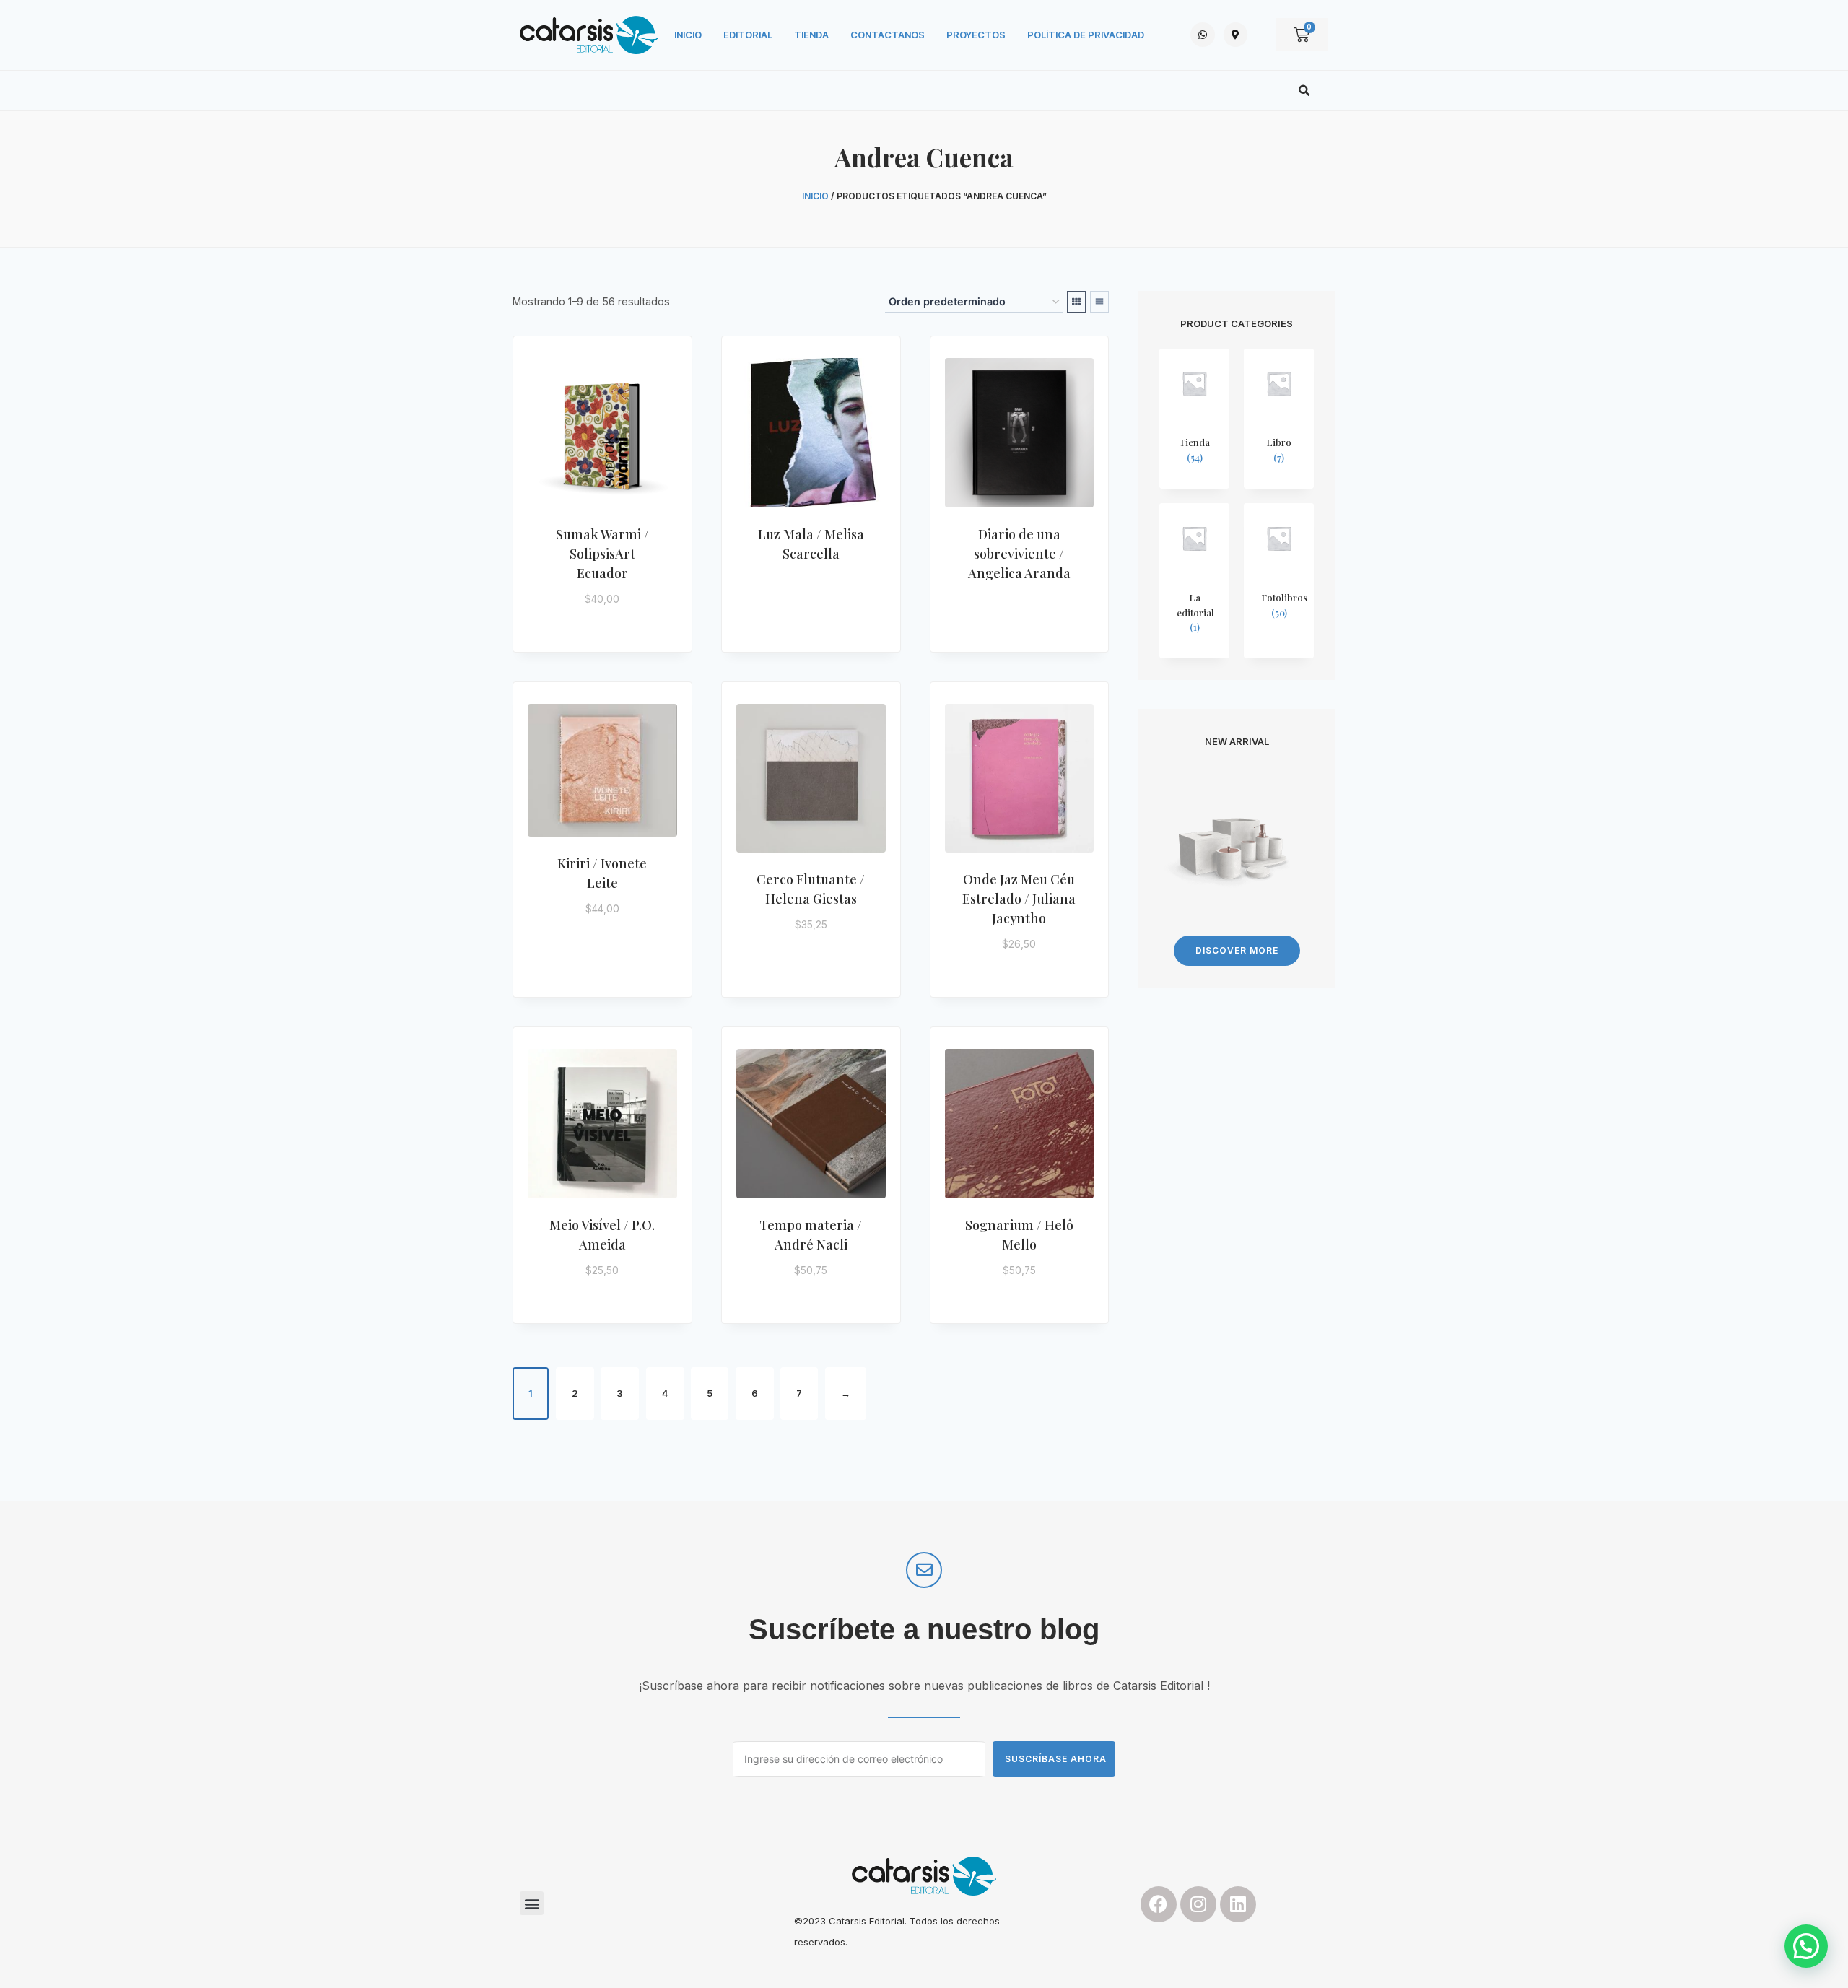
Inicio (688, 35)
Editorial (748, 35)
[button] (1304, 91)
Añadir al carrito (611, 620)
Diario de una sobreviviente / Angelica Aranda (1019, 554)
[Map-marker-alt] (1236, 35)
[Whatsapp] (1203, 35)
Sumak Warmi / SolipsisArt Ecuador (602, 554)
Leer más (804, 599)
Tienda (811, 35)
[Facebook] (1159, 1904)
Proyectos (976, 35)
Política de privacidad (1086, 35)
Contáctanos (888, 35)
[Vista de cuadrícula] (1076, 302)
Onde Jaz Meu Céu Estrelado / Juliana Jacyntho (1019, 899)
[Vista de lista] (1099, 302)
